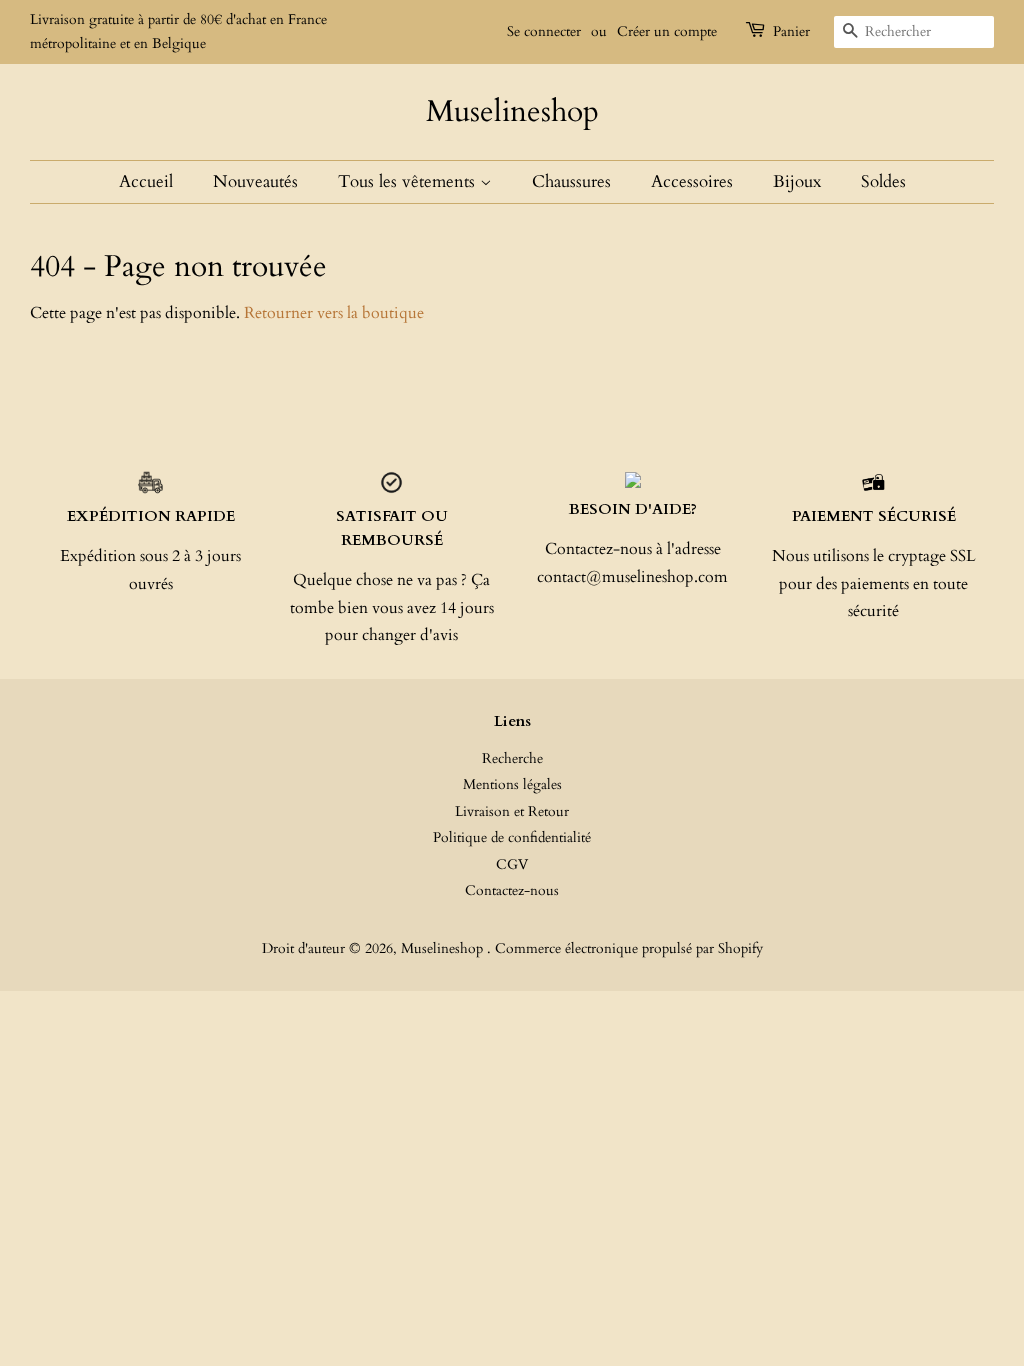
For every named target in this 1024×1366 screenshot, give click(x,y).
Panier (791, 31)
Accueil (146, 181)
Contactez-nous (512, 891)
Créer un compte (667, 31)
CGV (512, 865)
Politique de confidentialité (512, 838)
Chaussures (571, 181)
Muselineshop (512, 112)
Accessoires (692, 181)
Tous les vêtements (409, 181)
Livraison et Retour (512, 812)
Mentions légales (512, 785)
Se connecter (544, 31)
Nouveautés (255, 181)
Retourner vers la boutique (334, 313)
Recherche (512, 759)
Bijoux (797, 181)
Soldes (883, 181)
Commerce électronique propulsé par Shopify (629, 949)
